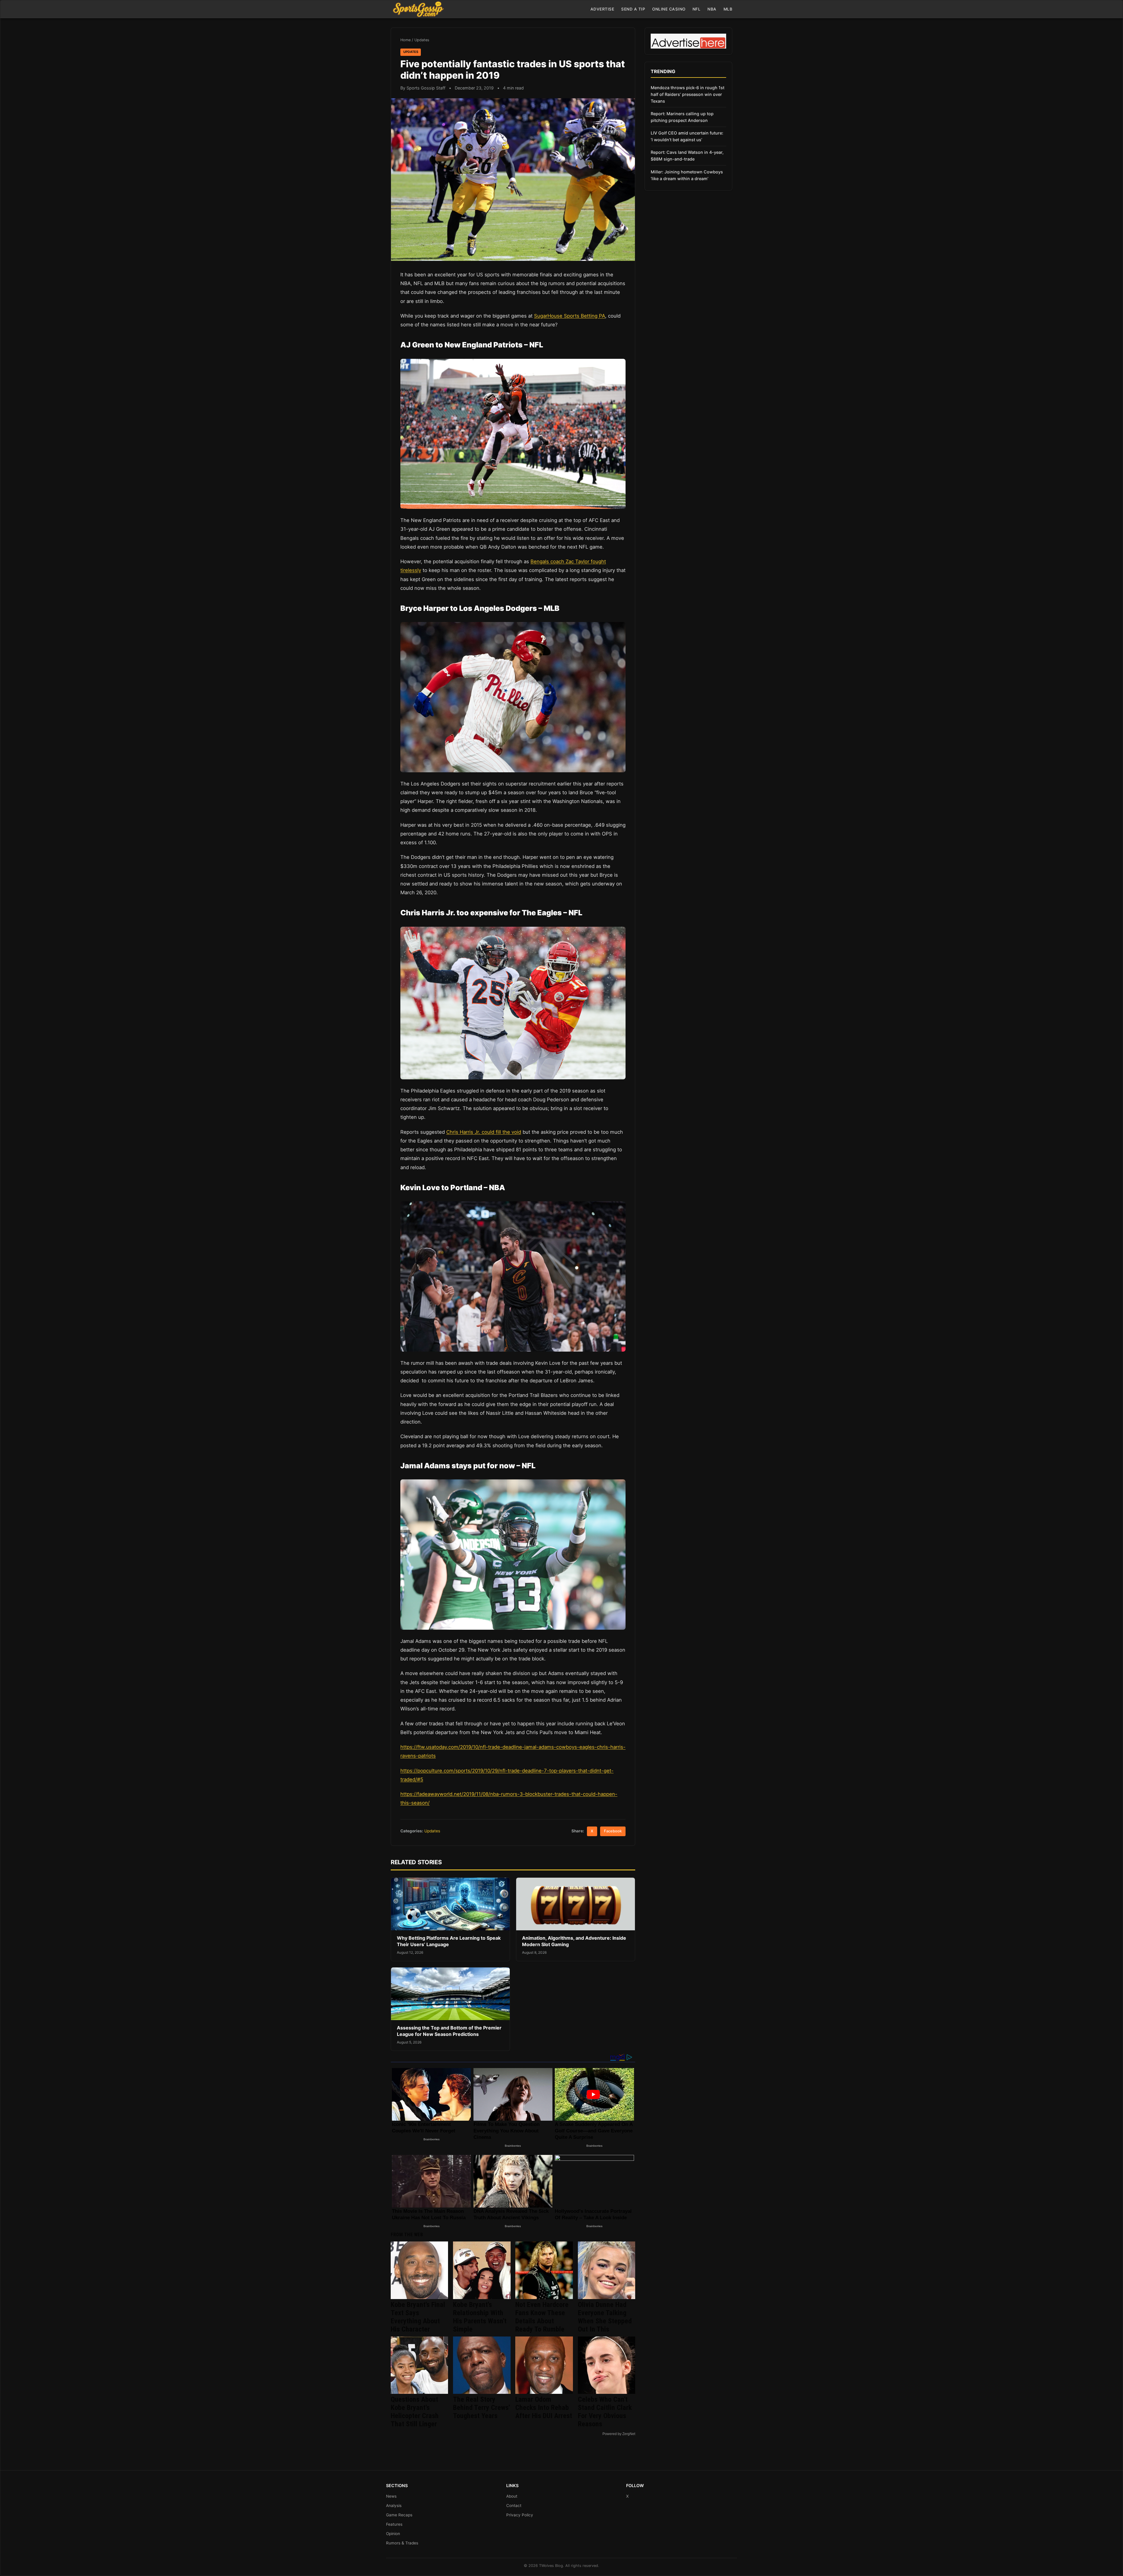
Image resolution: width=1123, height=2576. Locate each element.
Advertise (602, 9)
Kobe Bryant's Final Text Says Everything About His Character (418, 2317)
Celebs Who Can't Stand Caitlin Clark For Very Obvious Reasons (605, 2412)
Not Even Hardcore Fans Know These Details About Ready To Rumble (542, 2317)
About (512, 2496)
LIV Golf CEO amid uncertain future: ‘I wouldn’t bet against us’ (687, 136)
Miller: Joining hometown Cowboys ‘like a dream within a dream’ (687, 175)
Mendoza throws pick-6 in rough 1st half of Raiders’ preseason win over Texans (688, 94)
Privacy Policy (520, 2515)
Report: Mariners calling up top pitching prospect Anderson (682, 117)
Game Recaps (399, 2515)
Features (394, 2524)
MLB (728, 9)
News (391, 2496)
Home (405, 40)
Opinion (393, 2534)
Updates (422, 40)
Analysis (394, 2506)
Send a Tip (633, 9)
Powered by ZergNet (619, 2434)
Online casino (669, 9)
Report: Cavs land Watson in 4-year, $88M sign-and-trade (687, 156)
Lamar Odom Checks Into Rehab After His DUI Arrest (544, 2408)
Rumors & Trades (402, 2543)
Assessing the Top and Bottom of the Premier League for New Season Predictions (449, 2031)
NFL (697, 9)
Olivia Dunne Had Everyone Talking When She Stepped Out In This (605, 2317)
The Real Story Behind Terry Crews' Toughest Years (481, 2408)
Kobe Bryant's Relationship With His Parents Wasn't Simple (480, 2317)
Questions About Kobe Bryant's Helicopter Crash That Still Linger (415, 2412)
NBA (712, 9)
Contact (514, 2506)
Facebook (613, 1831)
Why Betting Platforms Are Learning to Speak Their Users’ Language (449, 1941)
